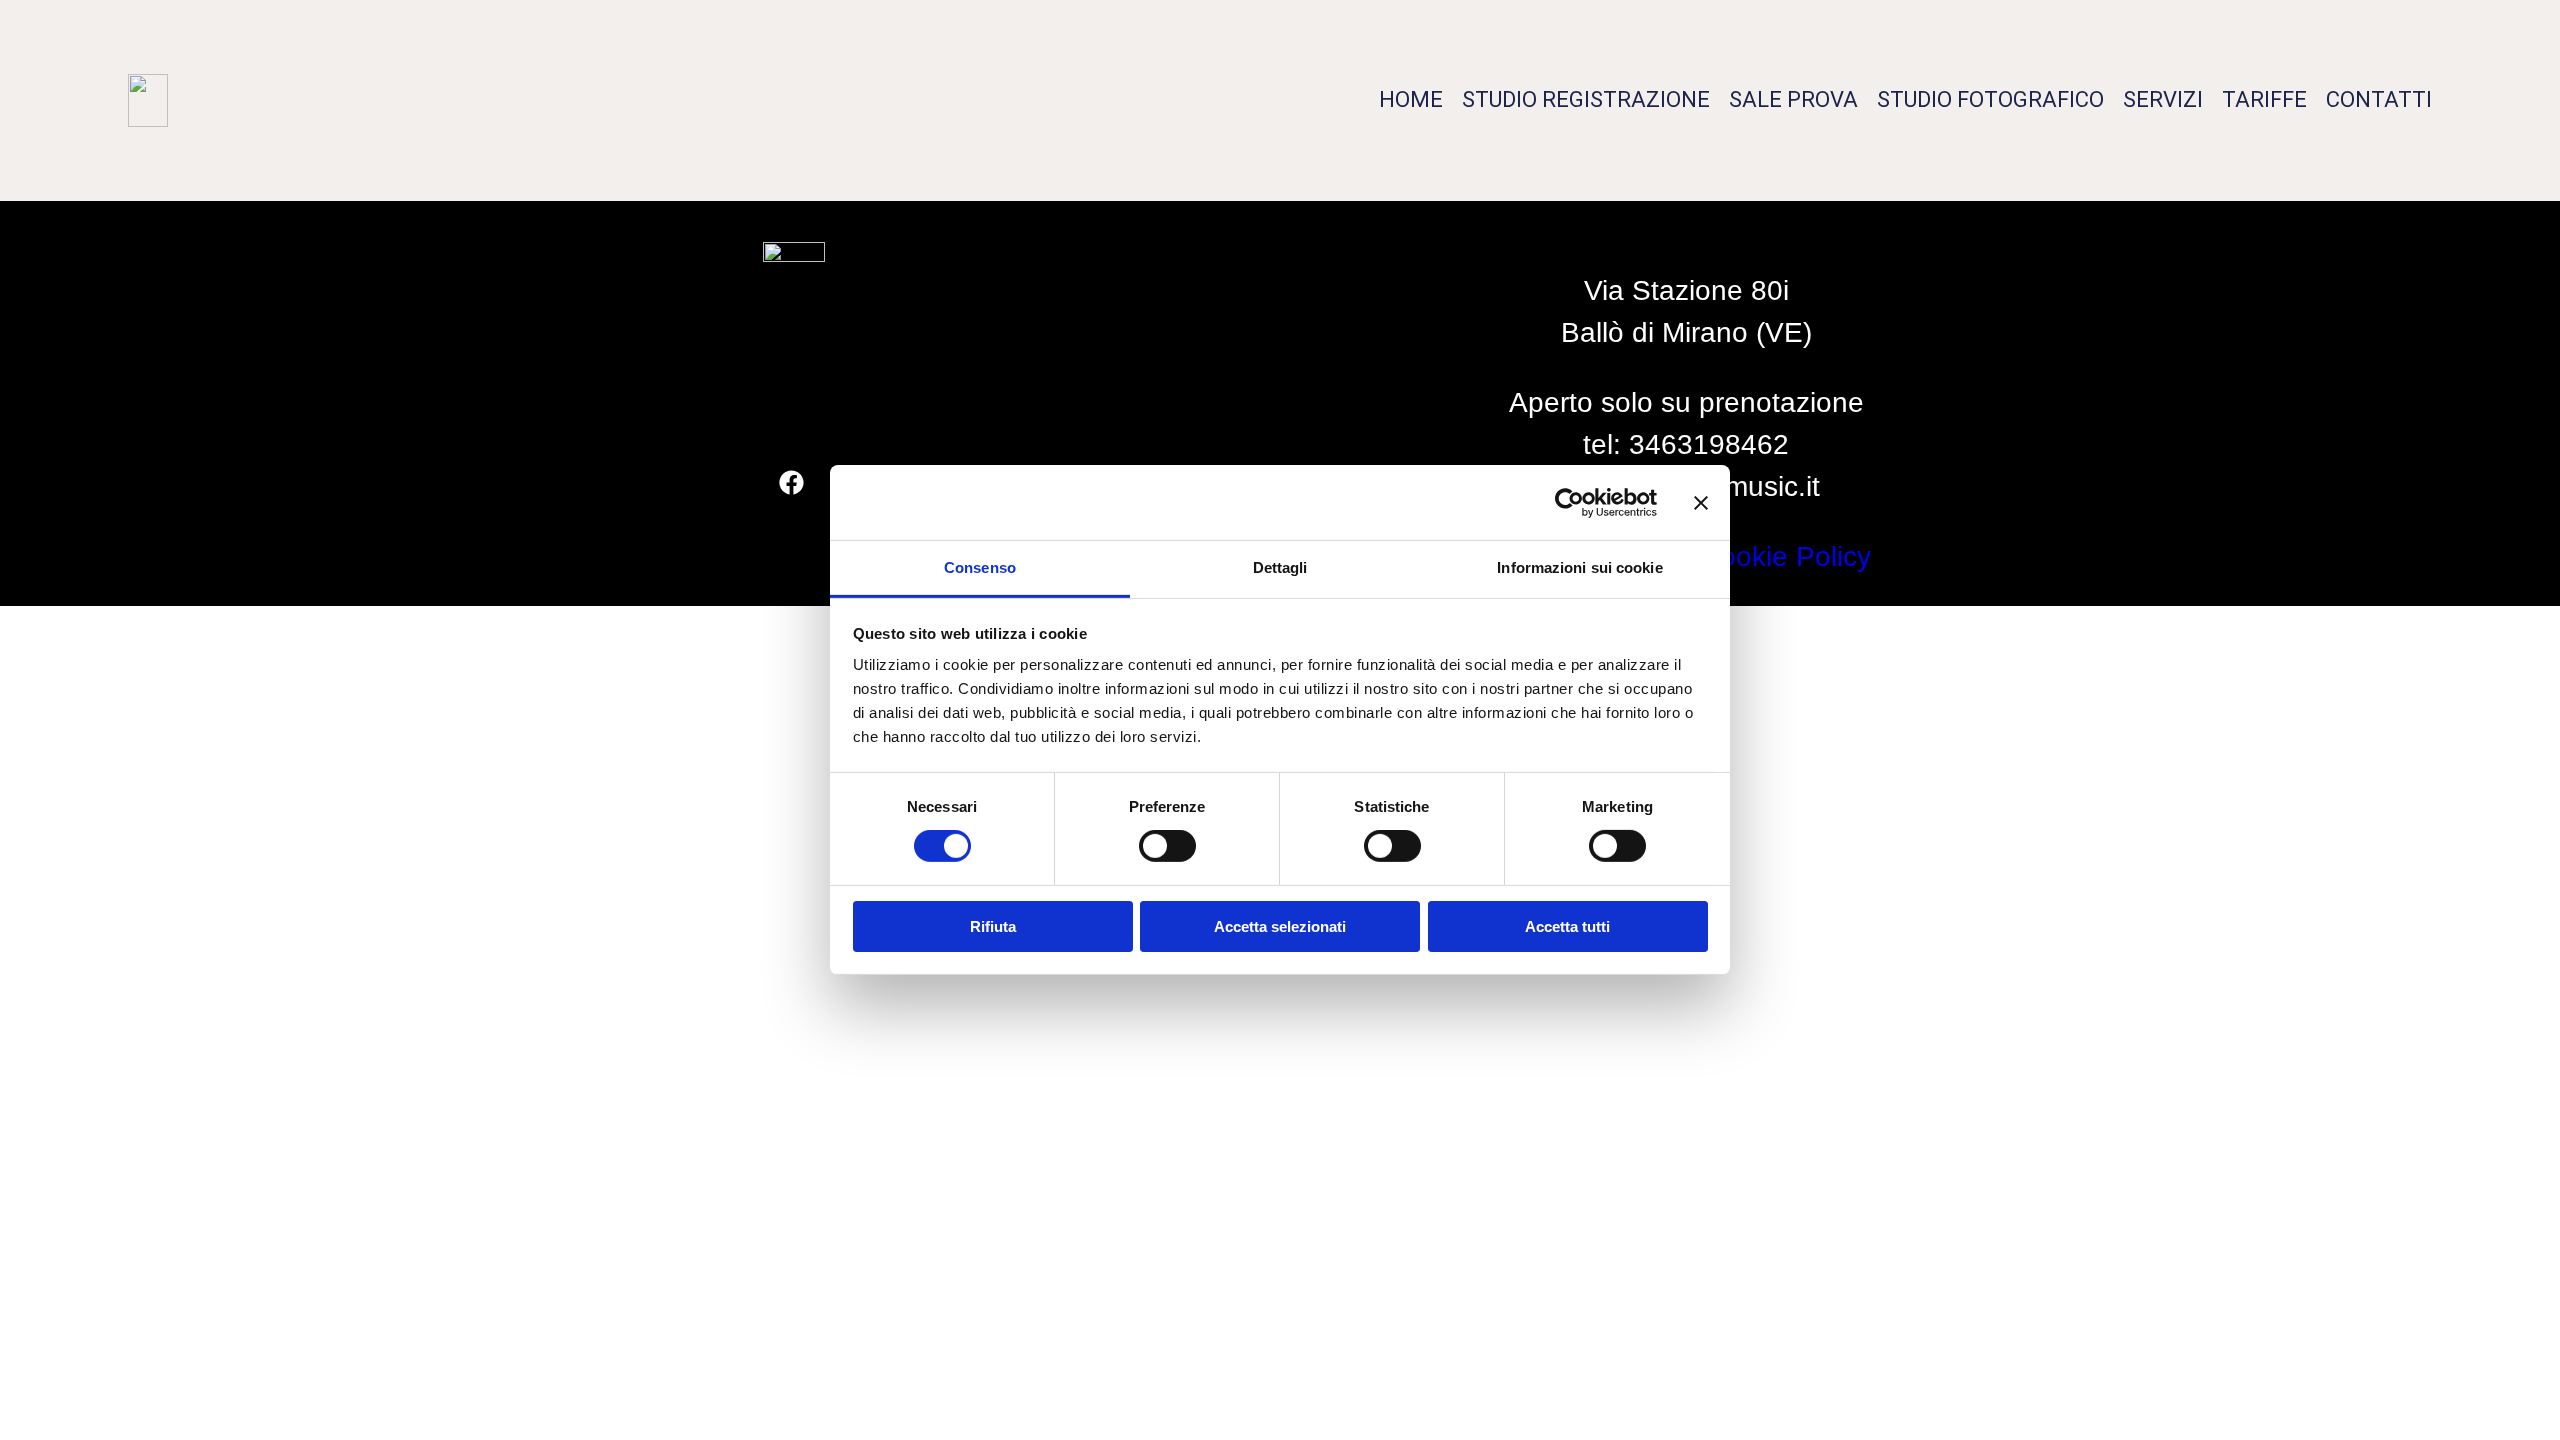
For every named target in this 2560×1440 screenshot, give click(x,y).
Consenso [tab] (980, 567)
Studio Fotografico (1990, 99)
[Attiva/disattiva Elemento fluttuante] (2487, 1387)
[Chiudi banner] (1701, 502)
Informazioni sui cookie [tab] (1579, 567)
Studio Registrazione (1586, 99)
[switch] (1167, 846)
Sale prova (1793, 99)
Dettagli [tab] (1280, 567)
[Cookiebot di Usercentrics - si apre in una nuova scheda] (1569, 502)
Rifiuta (993, 926)
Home (1411, 99)
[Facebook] (791, 483)
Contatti (2379, 99)
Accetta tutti (1567, 926)
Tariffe (2264, 99)
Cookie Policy (1785, 556)
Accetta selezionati (1280, 926)
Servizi (2163, 99)
